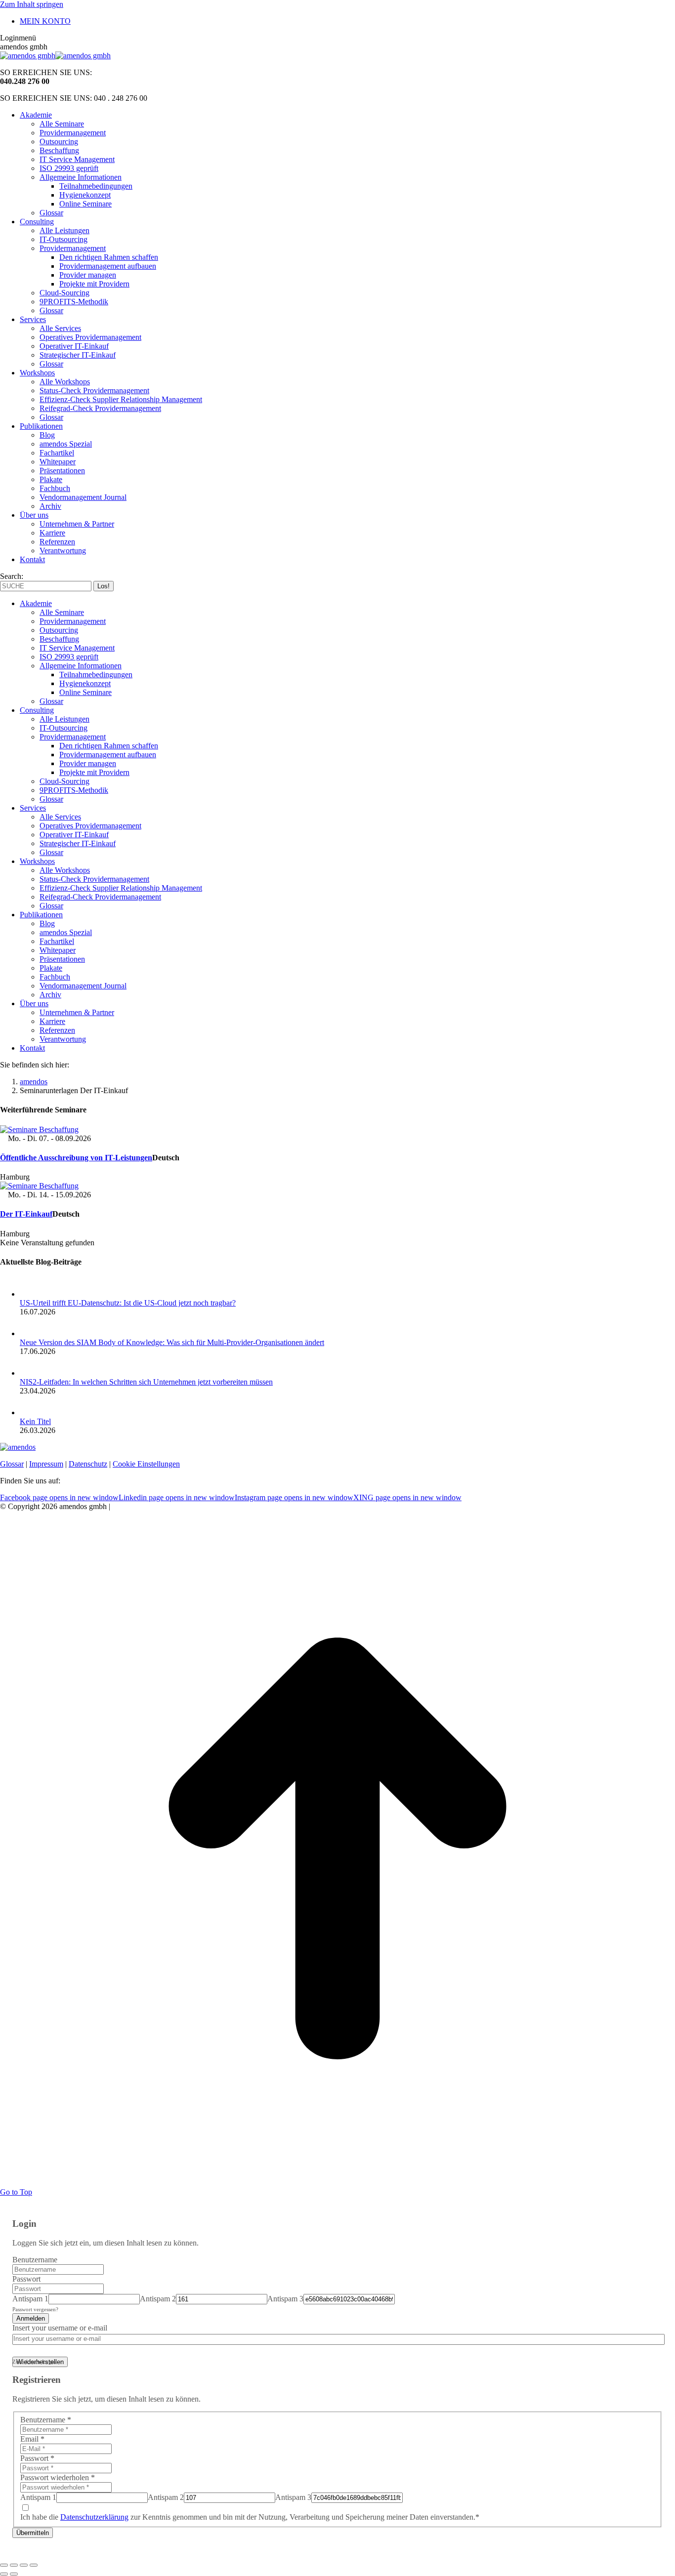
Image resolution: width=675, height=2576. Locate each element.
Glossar (12, 1464)
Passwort (26, 2279)
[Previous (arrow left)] (4, 2574)
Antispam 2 (158, 2299)
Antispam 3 (285, 2299)
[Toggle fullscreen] (24, 2565)
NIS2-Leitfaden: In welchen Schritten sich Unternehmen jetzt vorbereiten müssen (146, 1382)
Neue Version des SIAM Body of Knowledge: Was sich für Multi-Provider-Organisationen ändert (172, 1342)
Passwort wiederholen (58, 2477)
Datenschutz (88, 1464)
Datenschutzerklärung (94, 2517)
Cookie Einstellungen (146, 1464)
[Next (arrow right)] (14, 2574)
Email (32, 2439)
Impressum (46, 1464)
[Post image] (37, 1294)
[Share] (14, 2565)
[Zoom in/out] (34, 2565)
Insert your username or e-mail (60, 2328)
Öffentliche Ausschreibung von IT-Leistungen (76, 1158)
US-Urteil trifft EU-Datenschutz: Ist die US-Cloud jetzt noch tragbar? (128, 1303)
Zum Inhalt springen (32, 4)
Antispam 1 (30, 2299)
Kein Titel (35, 1421)
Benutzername (35, 2260)
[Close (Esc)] (4, 2565)
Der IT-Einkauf (26, 1214)
